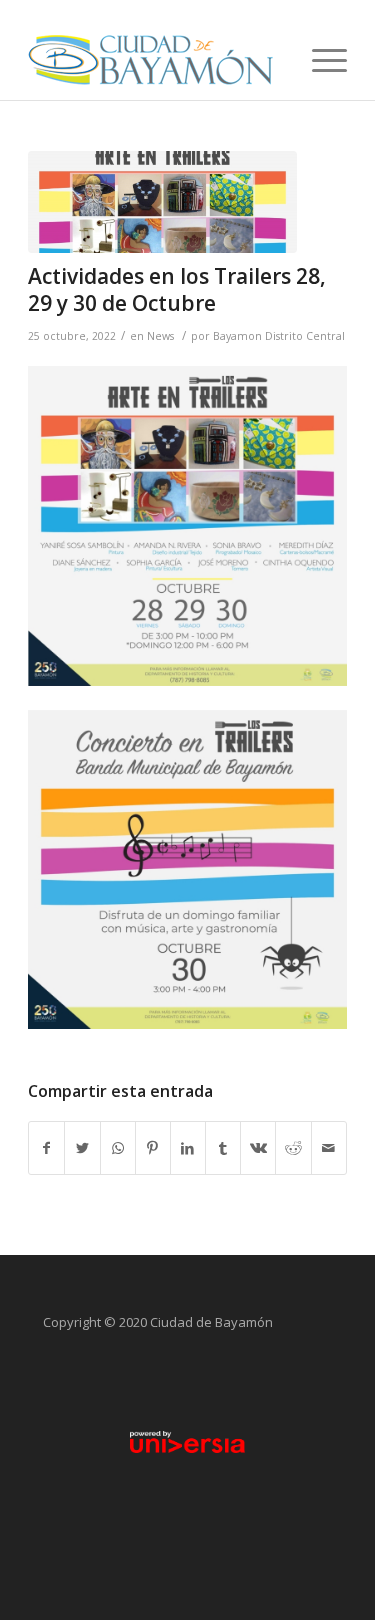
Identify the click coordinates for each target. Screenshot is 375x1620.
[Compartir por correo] (329, 1148)
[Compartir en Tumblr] (223, 1148)
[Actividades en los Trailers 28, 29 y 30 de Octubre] (162, 202)
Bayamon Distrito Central (279, 336)
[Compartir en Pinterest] (153, 1148)
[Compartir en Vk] (258, 1148)
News (160, 336)
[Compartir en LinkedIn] (188, 1148)
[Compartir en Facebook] (46, 1148)
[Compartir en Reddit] (293, 1148)
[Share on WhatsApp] (118, 1148)
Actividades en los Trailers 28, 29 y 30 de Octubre (177, 289)
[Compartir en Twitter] (82, 1148)
